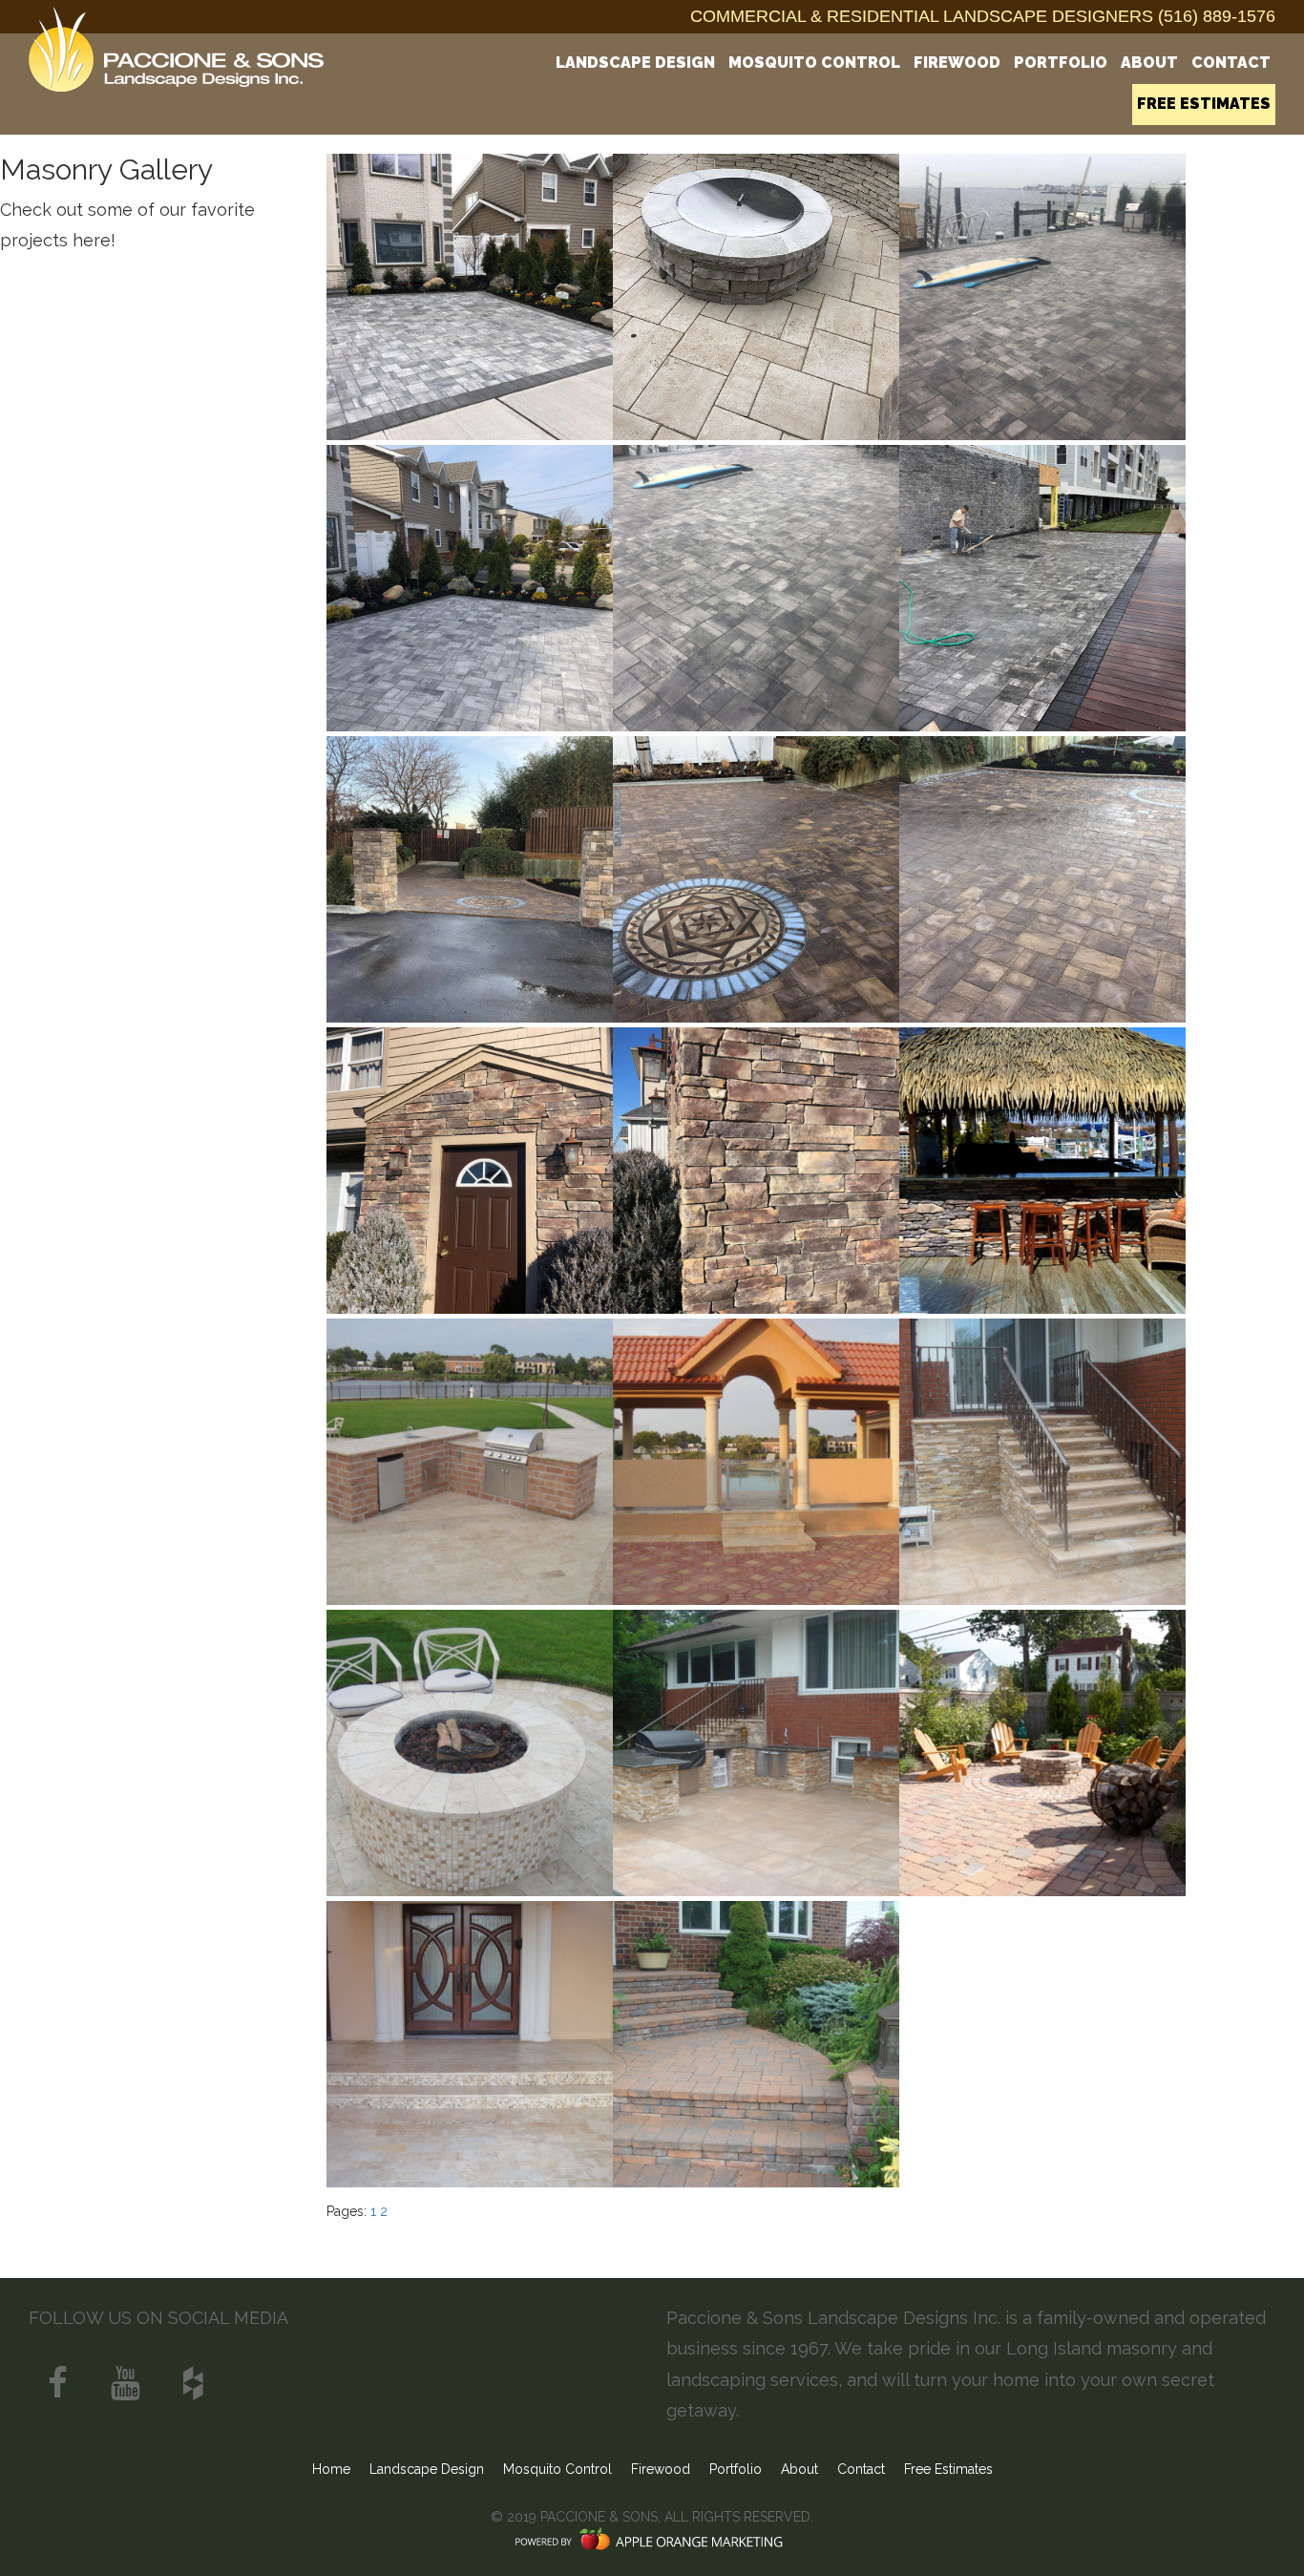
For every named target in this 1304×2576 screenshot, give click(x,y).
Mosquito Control (814, 63)
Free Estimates (1204, 104)
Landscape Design (635, 63)
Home (331, 2469)
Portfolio (1061, 63)
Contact (1231, 63)
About (1149, 63)
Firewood (957, 63)
